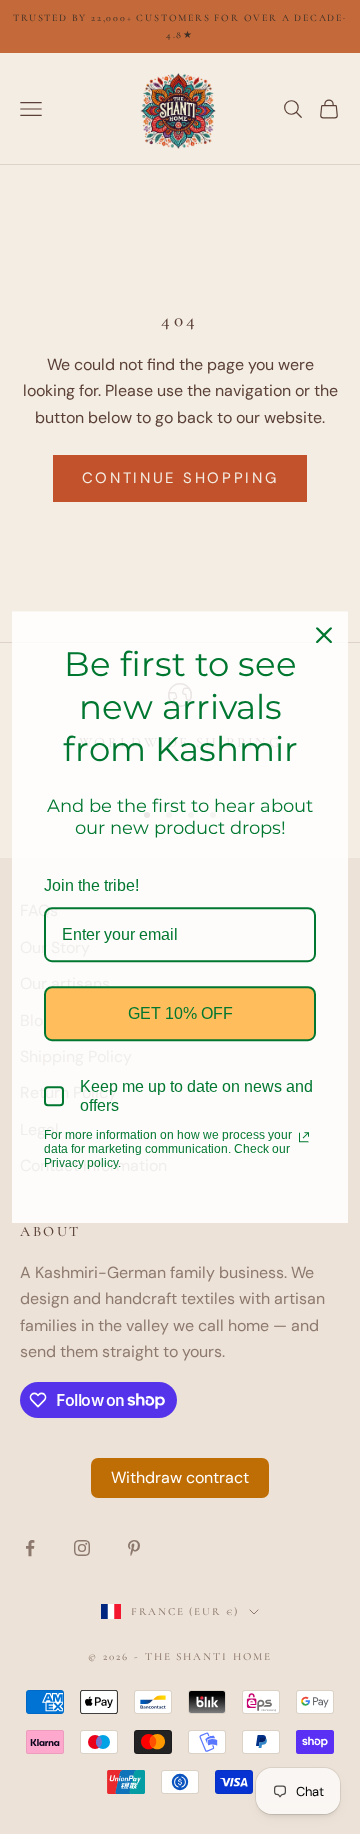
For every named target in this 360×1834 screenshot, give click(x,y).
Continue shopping (180, 478)
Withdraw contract (180, 1477)
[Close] (324, 635)
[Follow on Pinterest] (134, 1548)
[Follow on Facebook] (30, 1548)
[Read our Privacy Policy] (304, 1137)
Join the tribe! (91, 885)
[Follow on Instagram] (82, 1548)
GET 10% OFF (180, 1013)
